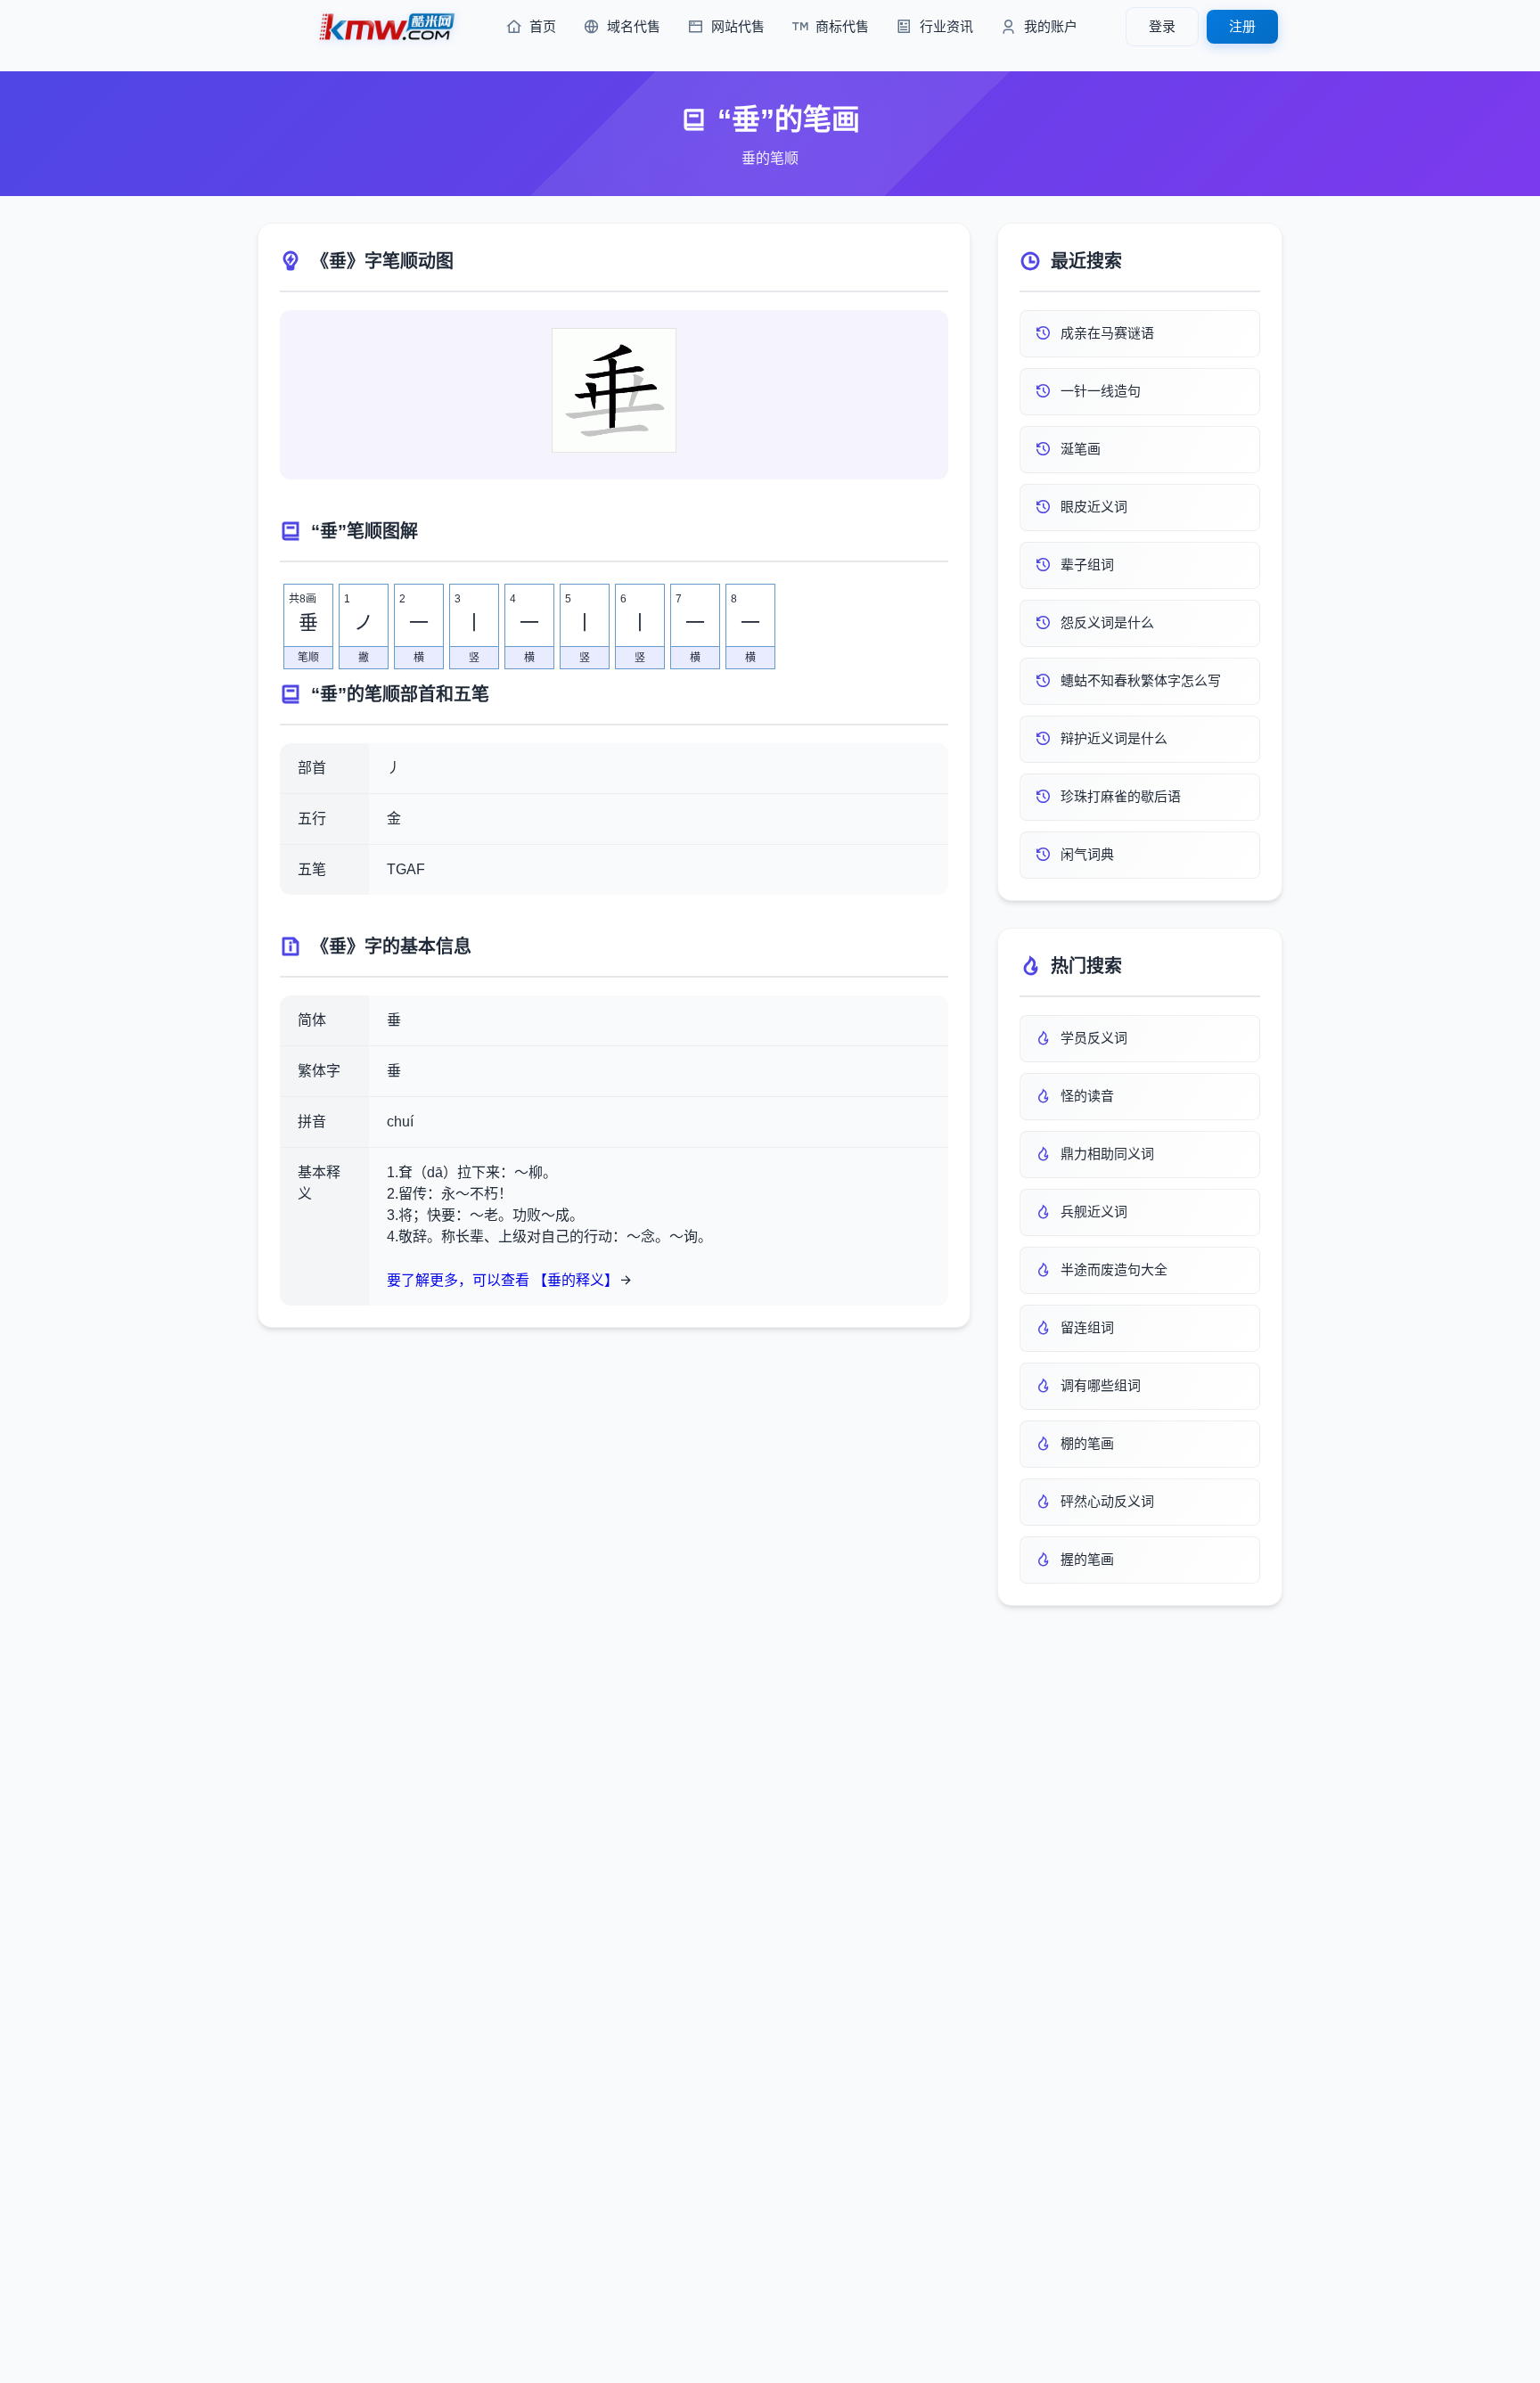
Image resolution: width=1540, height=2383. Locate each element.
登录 (1162, 26)
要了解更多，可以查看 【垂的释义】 (503, 1280)
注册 (1242, 26)
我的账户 (1051, 26)
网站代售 (738, 26)
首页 (543, 26)
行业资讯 (946, 26)
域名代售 (634, 26)
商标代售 (842, 26)
